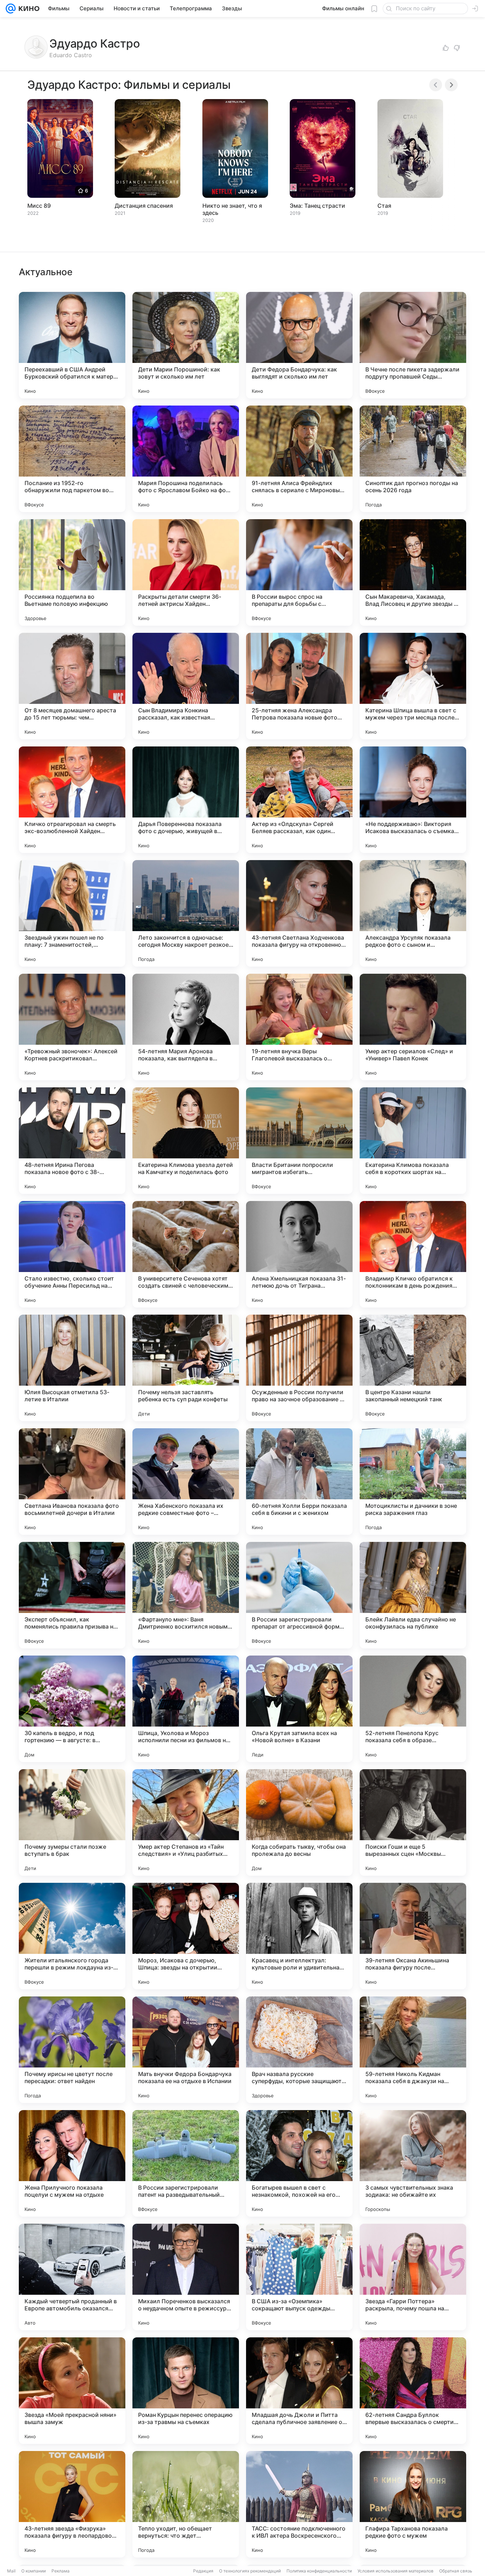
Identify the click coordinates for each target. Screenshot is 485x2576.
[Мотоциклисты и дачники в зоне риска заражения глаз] (413, 1482)
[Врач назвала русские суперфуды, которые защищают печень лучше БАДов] (299, 2050)
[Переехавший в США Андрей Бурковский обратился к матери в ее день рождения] (72, 345)
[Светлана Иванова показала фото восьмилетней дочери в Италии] (72, 1482)
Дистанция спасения (144, 206)
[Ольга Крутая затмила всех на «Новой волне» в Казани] (299, 1709)
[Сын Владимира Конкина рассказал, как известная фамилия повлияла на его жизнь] (186, 686)
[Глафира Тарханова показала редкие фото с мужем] (413, 2504)
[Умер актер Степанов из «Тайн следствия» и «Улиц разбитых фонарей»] (186, 1822)
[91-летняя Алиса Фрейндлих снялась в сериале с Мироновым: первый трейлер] (299, 459)
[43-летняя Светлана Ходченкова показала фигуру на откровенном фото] (299, 913)
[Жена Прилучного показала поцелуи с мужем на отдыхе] (72, 2163)
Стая (384, 206)
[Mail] (11, 9)
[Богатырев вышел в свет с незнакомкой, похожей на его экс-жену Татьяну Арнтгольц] (299, 2163)
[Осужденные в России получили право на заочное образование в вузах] (299, 1368)
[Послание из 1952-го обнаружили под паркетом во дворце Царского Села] (72, 459)
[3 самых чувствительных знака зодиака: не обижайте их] (413, 2163)
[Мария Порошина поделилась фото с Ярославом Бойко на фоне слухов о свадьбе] (186, 459)
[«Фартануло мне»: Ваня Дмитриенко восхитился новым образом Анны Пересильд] (186, 1595)
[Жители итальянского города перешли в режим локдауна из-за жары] (72, 1936)
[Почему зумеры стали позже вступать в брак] (72, 1822)
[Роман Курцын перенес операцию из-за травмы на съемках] (186, 2391)
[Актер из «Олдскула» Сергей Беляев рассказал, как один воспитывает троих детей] (299, 800)
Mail (11, 2571)
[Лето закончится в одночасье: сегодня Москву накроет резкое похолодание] (186, 913)
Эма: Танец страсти (317, 206)
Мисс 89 (39, 206)
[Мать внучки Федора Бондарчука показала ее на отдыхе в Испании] (186, 2050)
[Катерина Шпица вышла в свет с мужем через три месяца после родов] (413, 686)
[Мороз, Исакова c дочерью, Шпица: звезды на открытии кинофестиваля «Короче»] (186, 1936)
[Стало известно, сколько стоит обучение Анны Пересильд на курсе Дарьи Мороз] (72, 1254)
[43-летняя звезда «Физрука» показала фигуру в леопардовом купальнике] (72, 2504)
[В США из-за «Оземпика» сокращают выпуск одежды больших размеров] (299, 2277)
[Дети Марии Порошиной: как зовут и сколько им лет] (186, 345)
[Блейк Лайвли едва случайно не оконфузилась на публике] (413, 1595)
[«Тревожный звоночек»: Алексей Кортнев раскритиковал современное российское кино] (72, 1027)
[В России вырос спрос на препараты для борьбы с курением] (299, 572)
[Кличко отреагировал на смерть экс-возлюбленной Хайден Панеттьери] (72, 800)
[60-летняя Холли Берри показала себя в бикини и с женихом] (299, 1482)
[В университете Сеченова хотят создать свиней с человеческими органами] (186, 1254)
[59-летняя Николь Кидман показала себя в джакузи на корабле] (413, 2050)
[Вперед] (451, 85)
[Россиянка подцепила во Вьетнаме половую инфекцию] (72, 572)
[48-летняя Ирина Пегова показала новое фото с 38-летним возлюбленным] (72, 1141)
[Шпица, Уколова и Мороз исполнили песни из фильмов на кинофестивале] (186, 1709)
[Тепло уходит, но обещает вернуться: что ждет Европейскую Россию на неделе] (186, 2504)
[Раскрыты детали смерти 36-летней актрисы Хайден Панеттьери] (186, 572)
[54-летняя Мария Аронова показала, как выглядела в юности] (186, 1027)
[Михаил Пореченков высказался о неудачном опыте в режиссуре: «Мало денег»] (186, 2277)
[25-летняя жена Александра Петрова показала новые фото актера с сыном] (299, 686)
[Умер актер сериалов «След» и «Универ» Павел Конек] (413, 1027)
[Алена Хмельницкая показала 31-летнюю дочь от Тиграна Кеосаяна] (299, 1254)
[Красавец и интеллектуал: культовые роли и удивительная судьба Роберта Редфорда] (299, 1936)
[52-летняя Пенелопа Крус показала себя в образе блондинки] (413, 1709)
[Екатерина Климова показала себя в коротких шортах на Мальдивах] (413, 1141)
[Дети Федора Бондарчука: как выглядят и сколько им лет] (299, 345)
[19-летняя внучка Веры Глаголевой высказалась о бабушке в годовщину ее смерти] (299, 1027)
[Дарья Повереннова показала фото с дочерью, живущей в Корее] (186, 800)
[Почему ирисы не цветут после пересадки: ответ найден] (72, 2050)
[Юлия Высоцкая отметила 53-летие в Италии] (72, 1368)
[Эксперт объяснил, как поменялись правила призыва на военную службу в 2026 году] (72, 1595)
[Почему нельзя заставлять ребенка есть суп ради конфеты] (186, 1368)
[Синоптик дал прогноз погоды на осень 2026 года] (413, 459)
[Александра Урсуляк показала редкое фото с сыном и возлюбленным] (413, 913)
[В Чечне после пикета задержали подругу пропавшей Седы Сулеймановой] (413, 345)
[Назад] (436, 85)
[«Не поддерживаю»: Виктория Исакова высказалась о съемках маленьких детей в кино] (413, 800)
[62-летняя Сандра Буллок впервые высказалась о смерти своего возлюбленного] (413, 2391)
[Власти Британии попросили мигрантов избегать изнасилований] (299, 1141)
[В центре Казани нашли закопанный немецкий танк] (413, 1368)
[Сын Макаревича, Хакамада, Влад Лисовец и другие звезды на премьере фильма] (413, 572)
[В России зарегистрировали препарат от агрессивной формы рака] (299, 1595)
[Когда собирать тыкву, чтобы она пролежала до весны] (299, 1822)
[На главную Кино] (28, 9)
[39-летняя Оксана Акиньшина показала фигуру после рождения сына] (413, 1936)
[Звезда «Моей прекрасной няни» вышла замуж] (72, 2391)
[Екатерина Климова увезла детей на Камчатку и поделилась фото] (186, 1141)
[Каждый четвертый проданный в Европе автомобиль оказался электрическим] (72, 2277)
